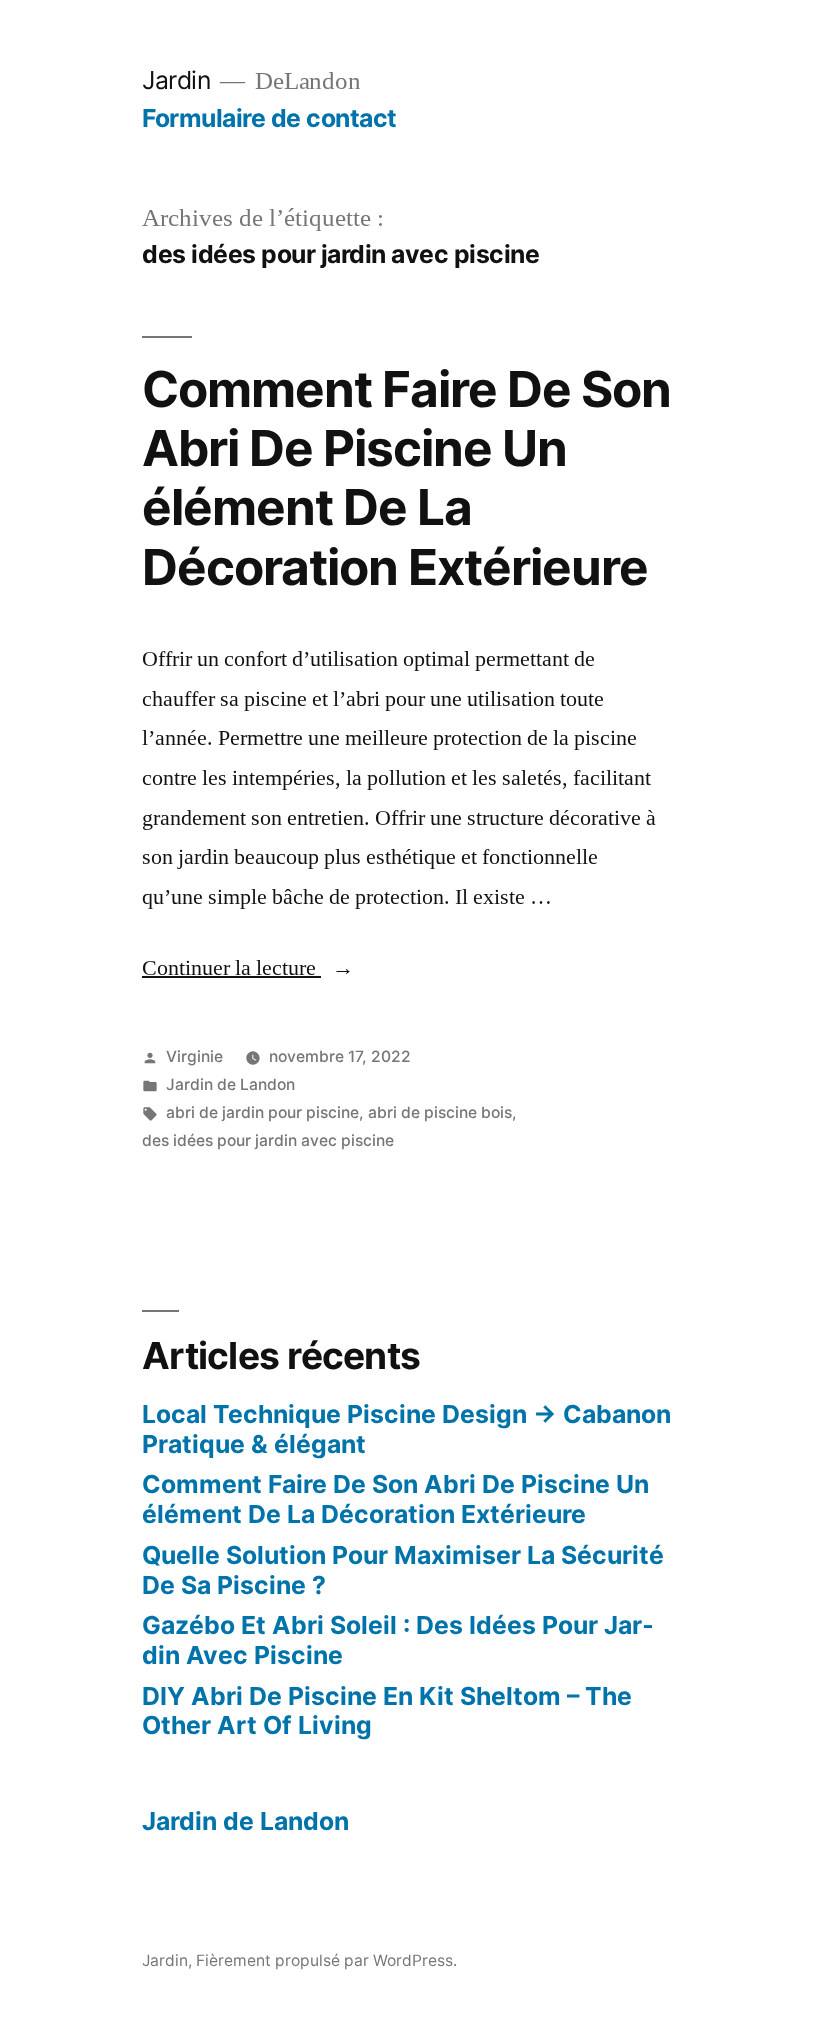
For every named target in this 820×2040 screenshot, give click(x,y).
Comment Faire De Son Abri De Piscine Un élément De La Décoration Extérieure (406, 478)
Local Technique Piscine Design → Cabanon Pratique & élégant (406, 1429)
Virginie (194, 1056)
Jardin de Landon (230, 1084)
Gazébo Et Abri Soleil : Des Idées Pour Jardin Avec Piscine (398, 1640)
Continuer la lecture (248, 968)
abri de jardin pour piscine (262, 1112)
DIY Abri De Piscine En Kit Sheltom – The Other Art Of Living (387, 1711)
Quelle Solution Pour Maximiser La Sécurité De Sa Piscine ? (403, 1570)
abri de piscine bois (440, 1112)
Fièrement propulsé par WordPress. (326, 1960)
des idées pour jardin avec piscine (268, 1140)
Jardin (176, 80)
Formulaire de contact (269, 118)
